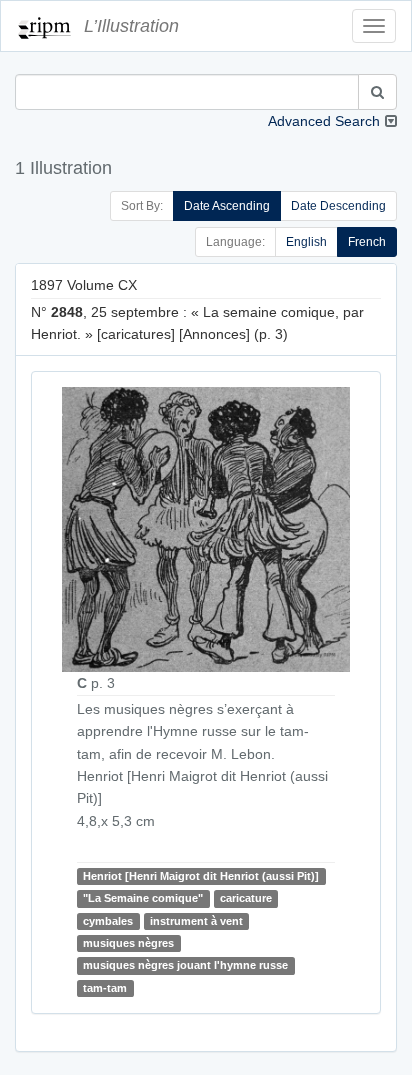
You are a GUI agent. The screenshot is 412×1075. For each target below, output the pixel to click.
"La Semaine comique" (143, 898)
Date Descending (338, 206)
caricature (246, 898)
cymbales (108, 921)
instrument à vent (196, 921)
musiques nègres (128, 943)
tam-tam (105, 988)
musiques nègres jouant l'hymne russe (185, 966)
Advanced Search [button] (324, 121)
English (306, 242)
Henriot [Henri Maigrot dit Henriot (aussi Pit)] (201, 876)
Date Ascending (227, 206)
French (367, 242)
